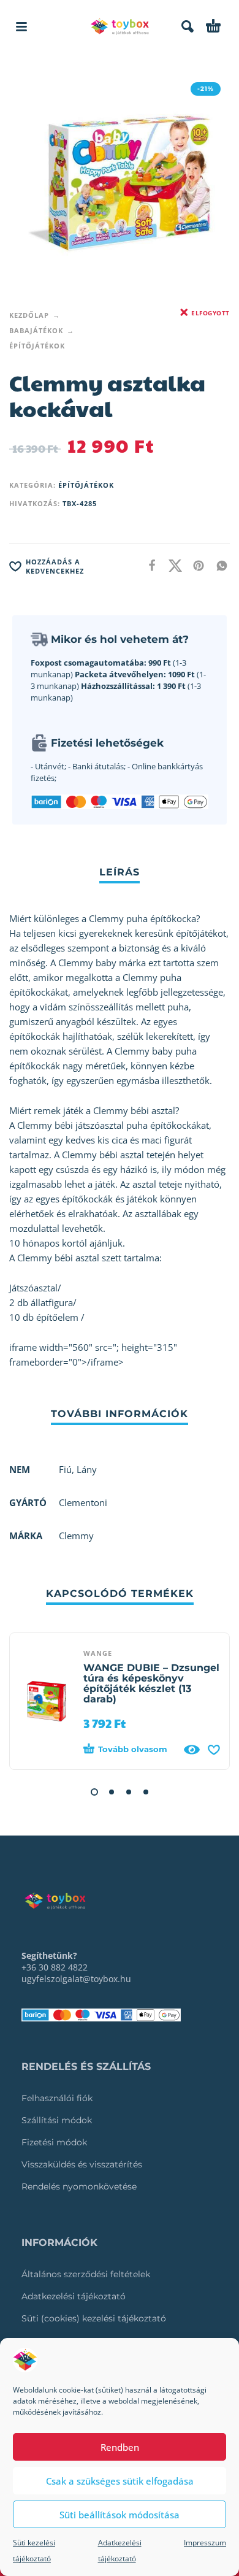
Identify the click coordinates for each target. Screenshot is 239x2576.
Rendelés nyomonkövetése (79, 2186)
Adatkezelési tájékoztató (74, 2296)
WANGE (98, 1653)
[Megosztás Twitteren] (172, 565)
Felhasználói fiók (57, 2098)
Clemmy (76, 1536)
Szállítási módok (57, 2120)
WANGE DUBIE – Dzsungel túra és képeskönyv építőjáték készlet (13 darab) (151, 1683)
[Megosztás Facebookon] (148, 565)
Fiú (65, 1469)
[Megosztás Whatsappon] (218, 565)
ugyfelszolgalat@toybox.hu (76, 1979)
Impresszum (205, 2543)
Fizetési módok (54, 2142)
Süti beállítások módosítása (120, 2515)
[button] (21, 26)
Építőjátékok (37, 346)
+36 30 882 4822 (55, 1967)
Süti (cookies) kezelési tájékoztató (94, 2318)
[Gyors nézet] (192, 1750)
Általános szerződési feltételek (86, 2274)
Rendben (120, 2447)
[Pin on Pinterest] (195, 565)
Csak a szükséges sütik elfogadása (120, 2481)
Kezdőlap (29, 315)
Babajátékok (36, 330)
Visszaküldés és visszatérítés (82, 2164)
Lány (87, 1469)
